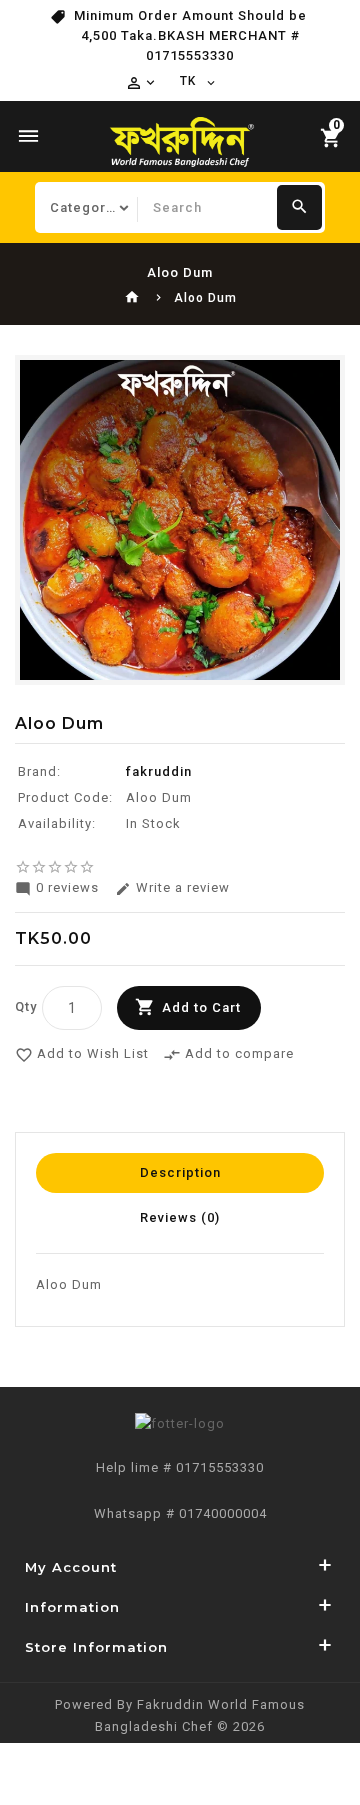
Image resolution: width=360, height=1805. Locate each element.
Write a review (172, 888)
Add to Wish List (82, 1055)
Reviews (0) (180, 1217)
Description (180, 1172)
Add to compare (228, 1055)
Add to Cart (201, 1007)
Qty (26, 1006)
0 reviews (57, 888)
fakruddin (159, 771)
